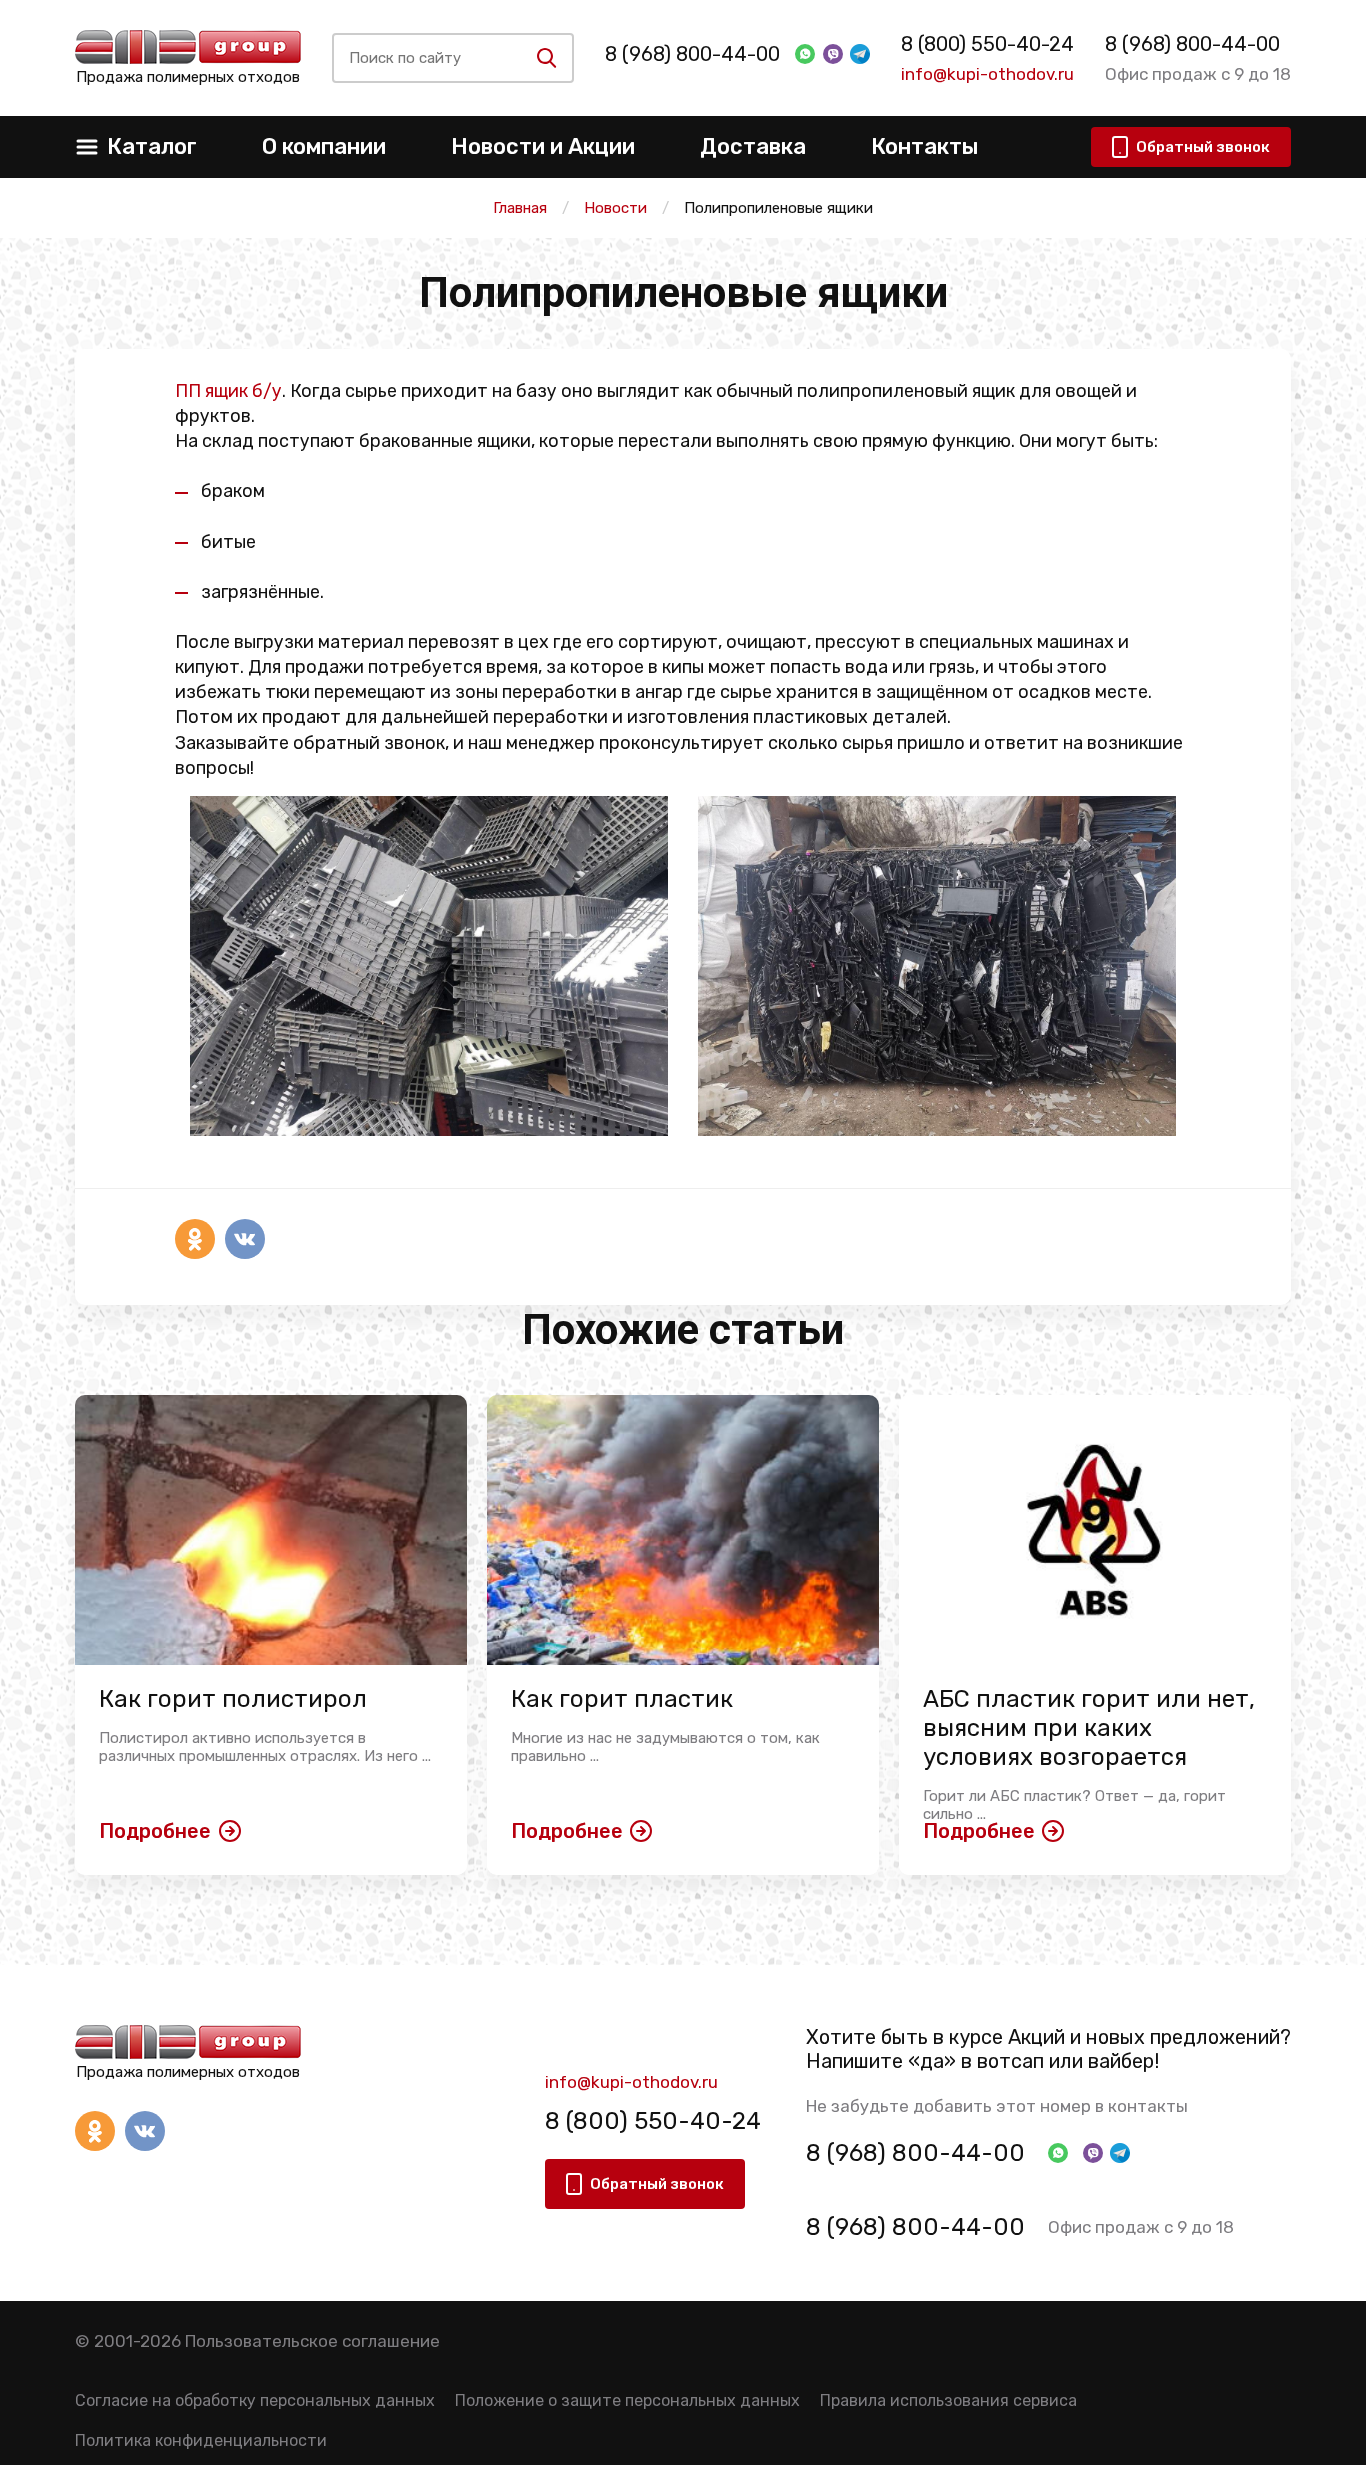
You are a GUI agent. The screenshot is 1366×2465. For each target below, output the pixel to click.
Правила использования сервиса (948, 2400)
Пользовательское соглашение (312, 2341)
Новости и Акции (543, 146)
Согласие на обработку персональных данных (255, 2400)
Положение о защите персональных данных (627, 2400)
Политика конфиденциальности (201, 2440)
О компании (324, 146)
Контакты (924, 146)
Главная (520, 208)
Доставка (753, 146)
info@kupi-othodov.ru (987, 74)
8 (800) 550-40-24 (987, 44)
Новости (615, 208)
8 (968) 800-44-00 (692, 54)
